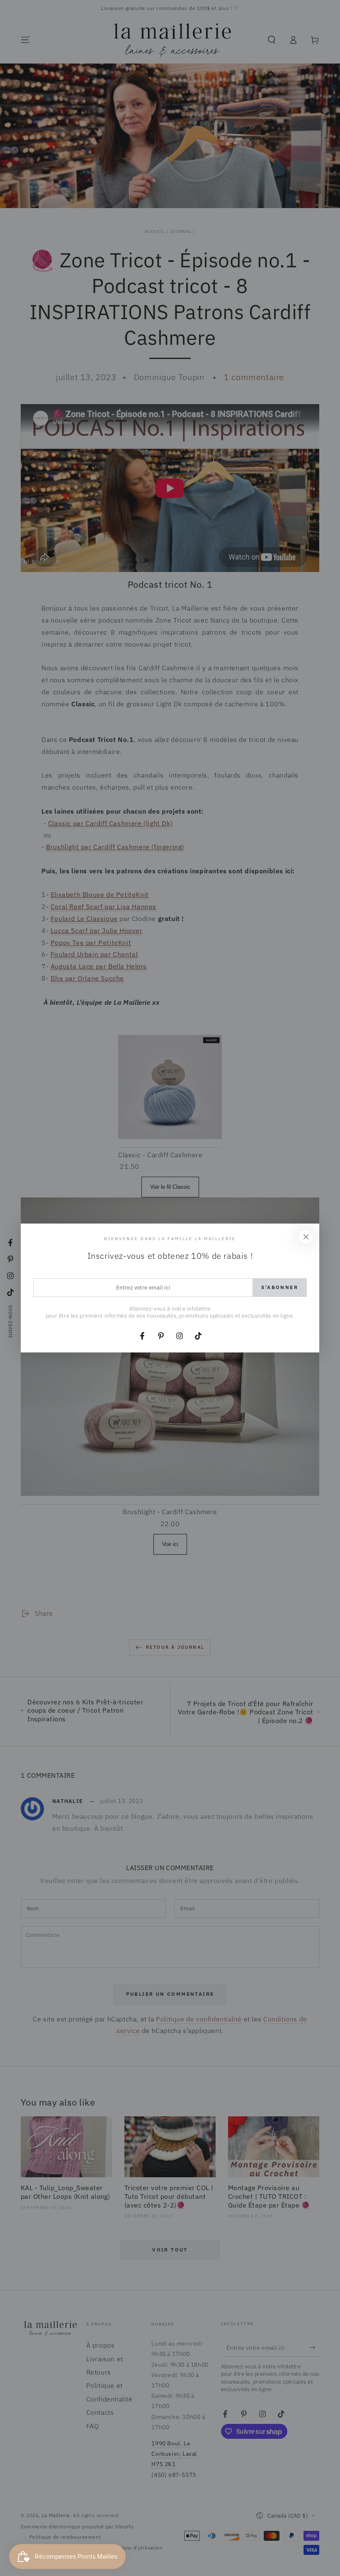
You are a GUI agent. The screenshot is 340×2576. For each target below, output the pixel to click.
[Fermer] (306, 1237)
